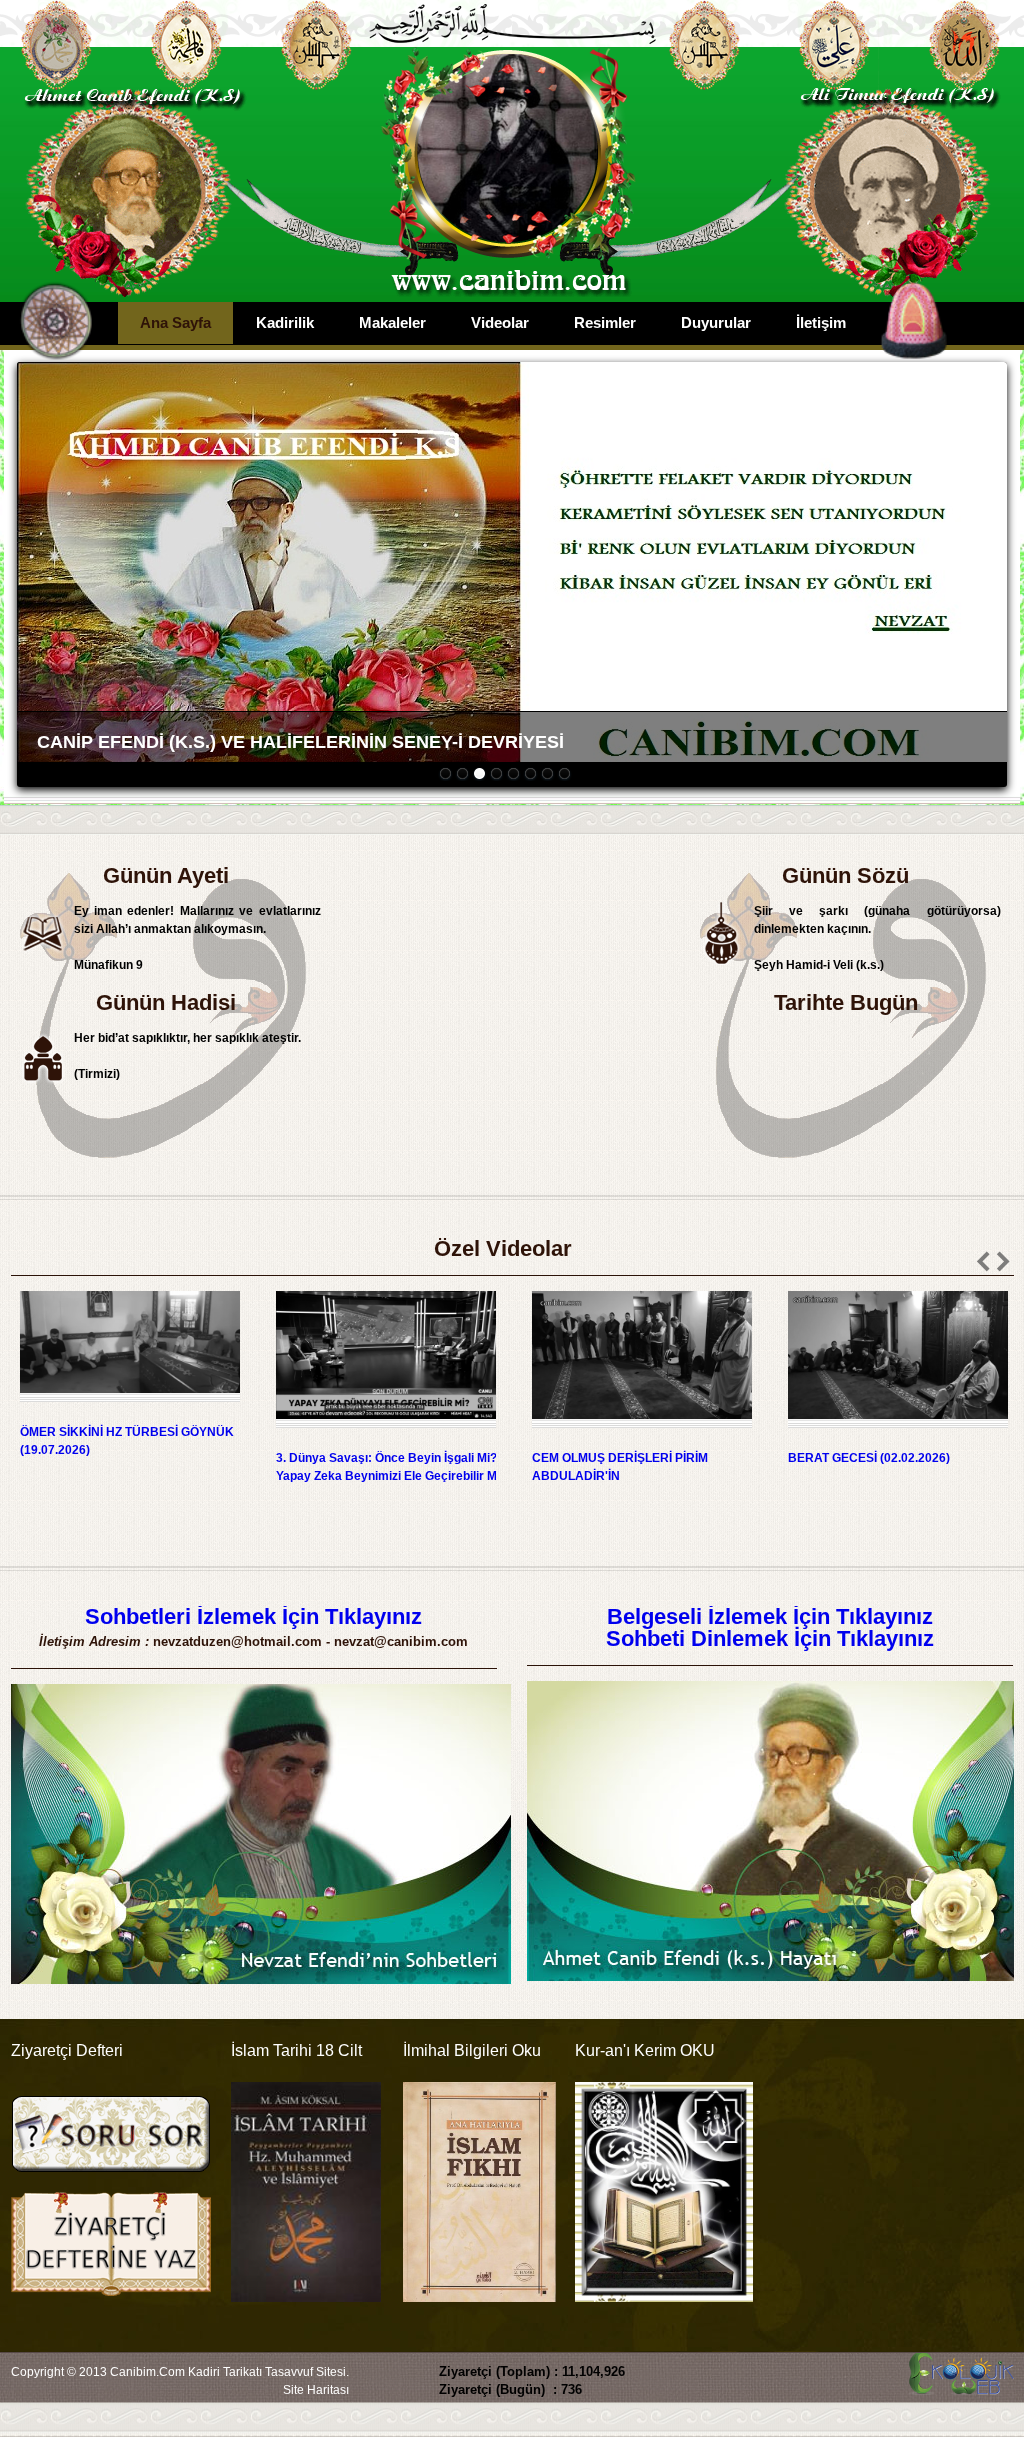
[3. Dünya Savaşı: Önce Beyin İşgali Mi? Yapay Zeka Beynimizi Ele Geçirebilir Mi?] (390, 1424)
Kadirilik (285, 322)
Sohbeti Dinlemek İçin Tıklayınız (770, 1638)
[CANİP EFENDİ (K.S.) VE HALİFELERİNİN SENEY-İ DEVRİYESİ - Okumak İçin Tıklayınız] (512, 564)
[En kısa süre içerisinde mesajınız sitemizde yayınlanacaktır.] (111, 2292)
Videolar (500, 322)
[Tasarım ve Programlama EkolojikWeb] (959, 2385)
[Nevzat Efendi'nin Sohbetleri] (261, 1980)
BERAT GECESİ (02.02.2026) (869, 1458)
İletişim (821, 322)
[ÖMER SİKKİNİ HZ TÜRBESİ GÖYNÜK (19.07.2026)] (134, 1398)
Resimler (605, 322)
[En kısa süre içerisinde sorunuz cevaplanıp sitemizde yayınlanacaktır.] (111, 2183)
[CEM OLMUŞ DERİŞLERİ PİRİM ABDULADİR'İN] (646, 1424)
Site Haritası (316, 2390)
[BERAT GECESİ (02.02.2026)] (902, 1424)
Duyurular (716, 322)
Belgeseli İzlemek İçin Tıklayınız (770, 1616)
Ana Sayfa (175, 322)
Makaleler (392, 322)
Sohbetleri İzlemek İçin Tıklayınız (253, 1616)
